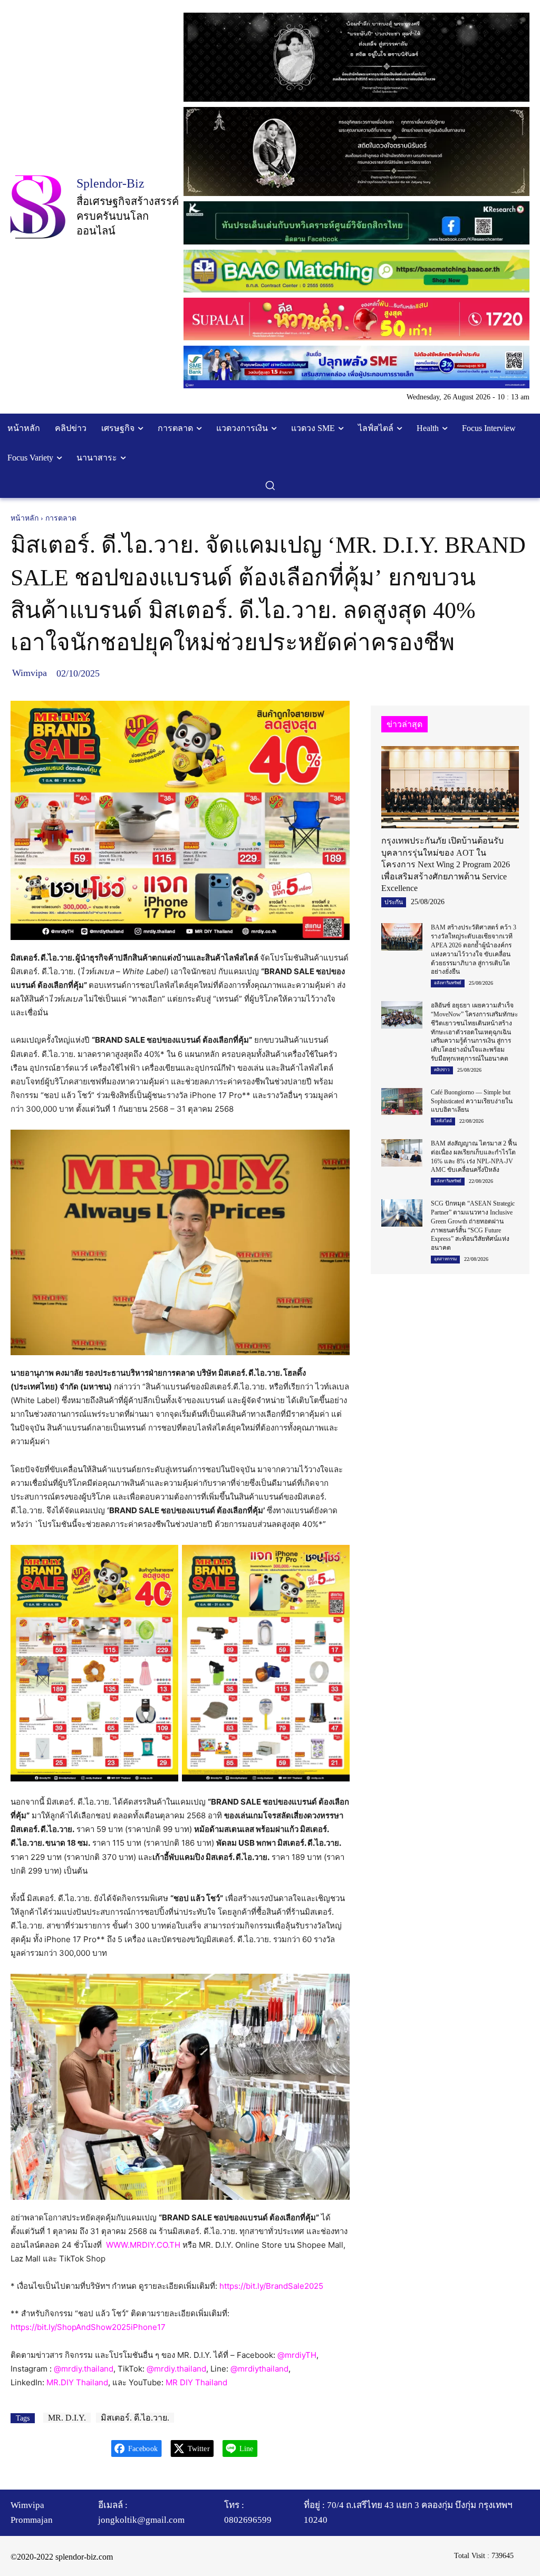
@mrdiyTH (297, 2355)
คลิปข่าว (442, 1070)
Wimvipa (30, 673)
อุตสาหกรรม (445, 1259)
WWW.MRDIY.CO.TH (143, 2245)
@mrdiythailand (259, 2369)
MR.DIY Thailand (77, 2382)
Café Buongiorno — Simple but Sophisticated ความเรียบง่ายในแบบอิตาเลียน (472, 1101)
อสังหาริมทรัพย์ (448, 983)
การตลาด (61, 518)
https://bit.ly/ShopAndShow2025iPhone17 (88, 2327)
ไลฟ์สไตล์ (443, 1121)
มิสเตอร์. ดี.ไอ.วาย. (135, 2418)
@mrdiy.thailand (84, 2369)
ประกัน (394, 902)
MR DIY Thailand (196, 2382)
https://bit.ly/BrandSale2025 (271, 2286)
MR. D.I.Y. (67, 2418)
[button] (270, 485)
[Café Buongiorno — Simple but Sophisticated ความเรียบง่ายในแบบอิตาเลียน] (402, 1102)
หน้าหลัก (25, 518)
